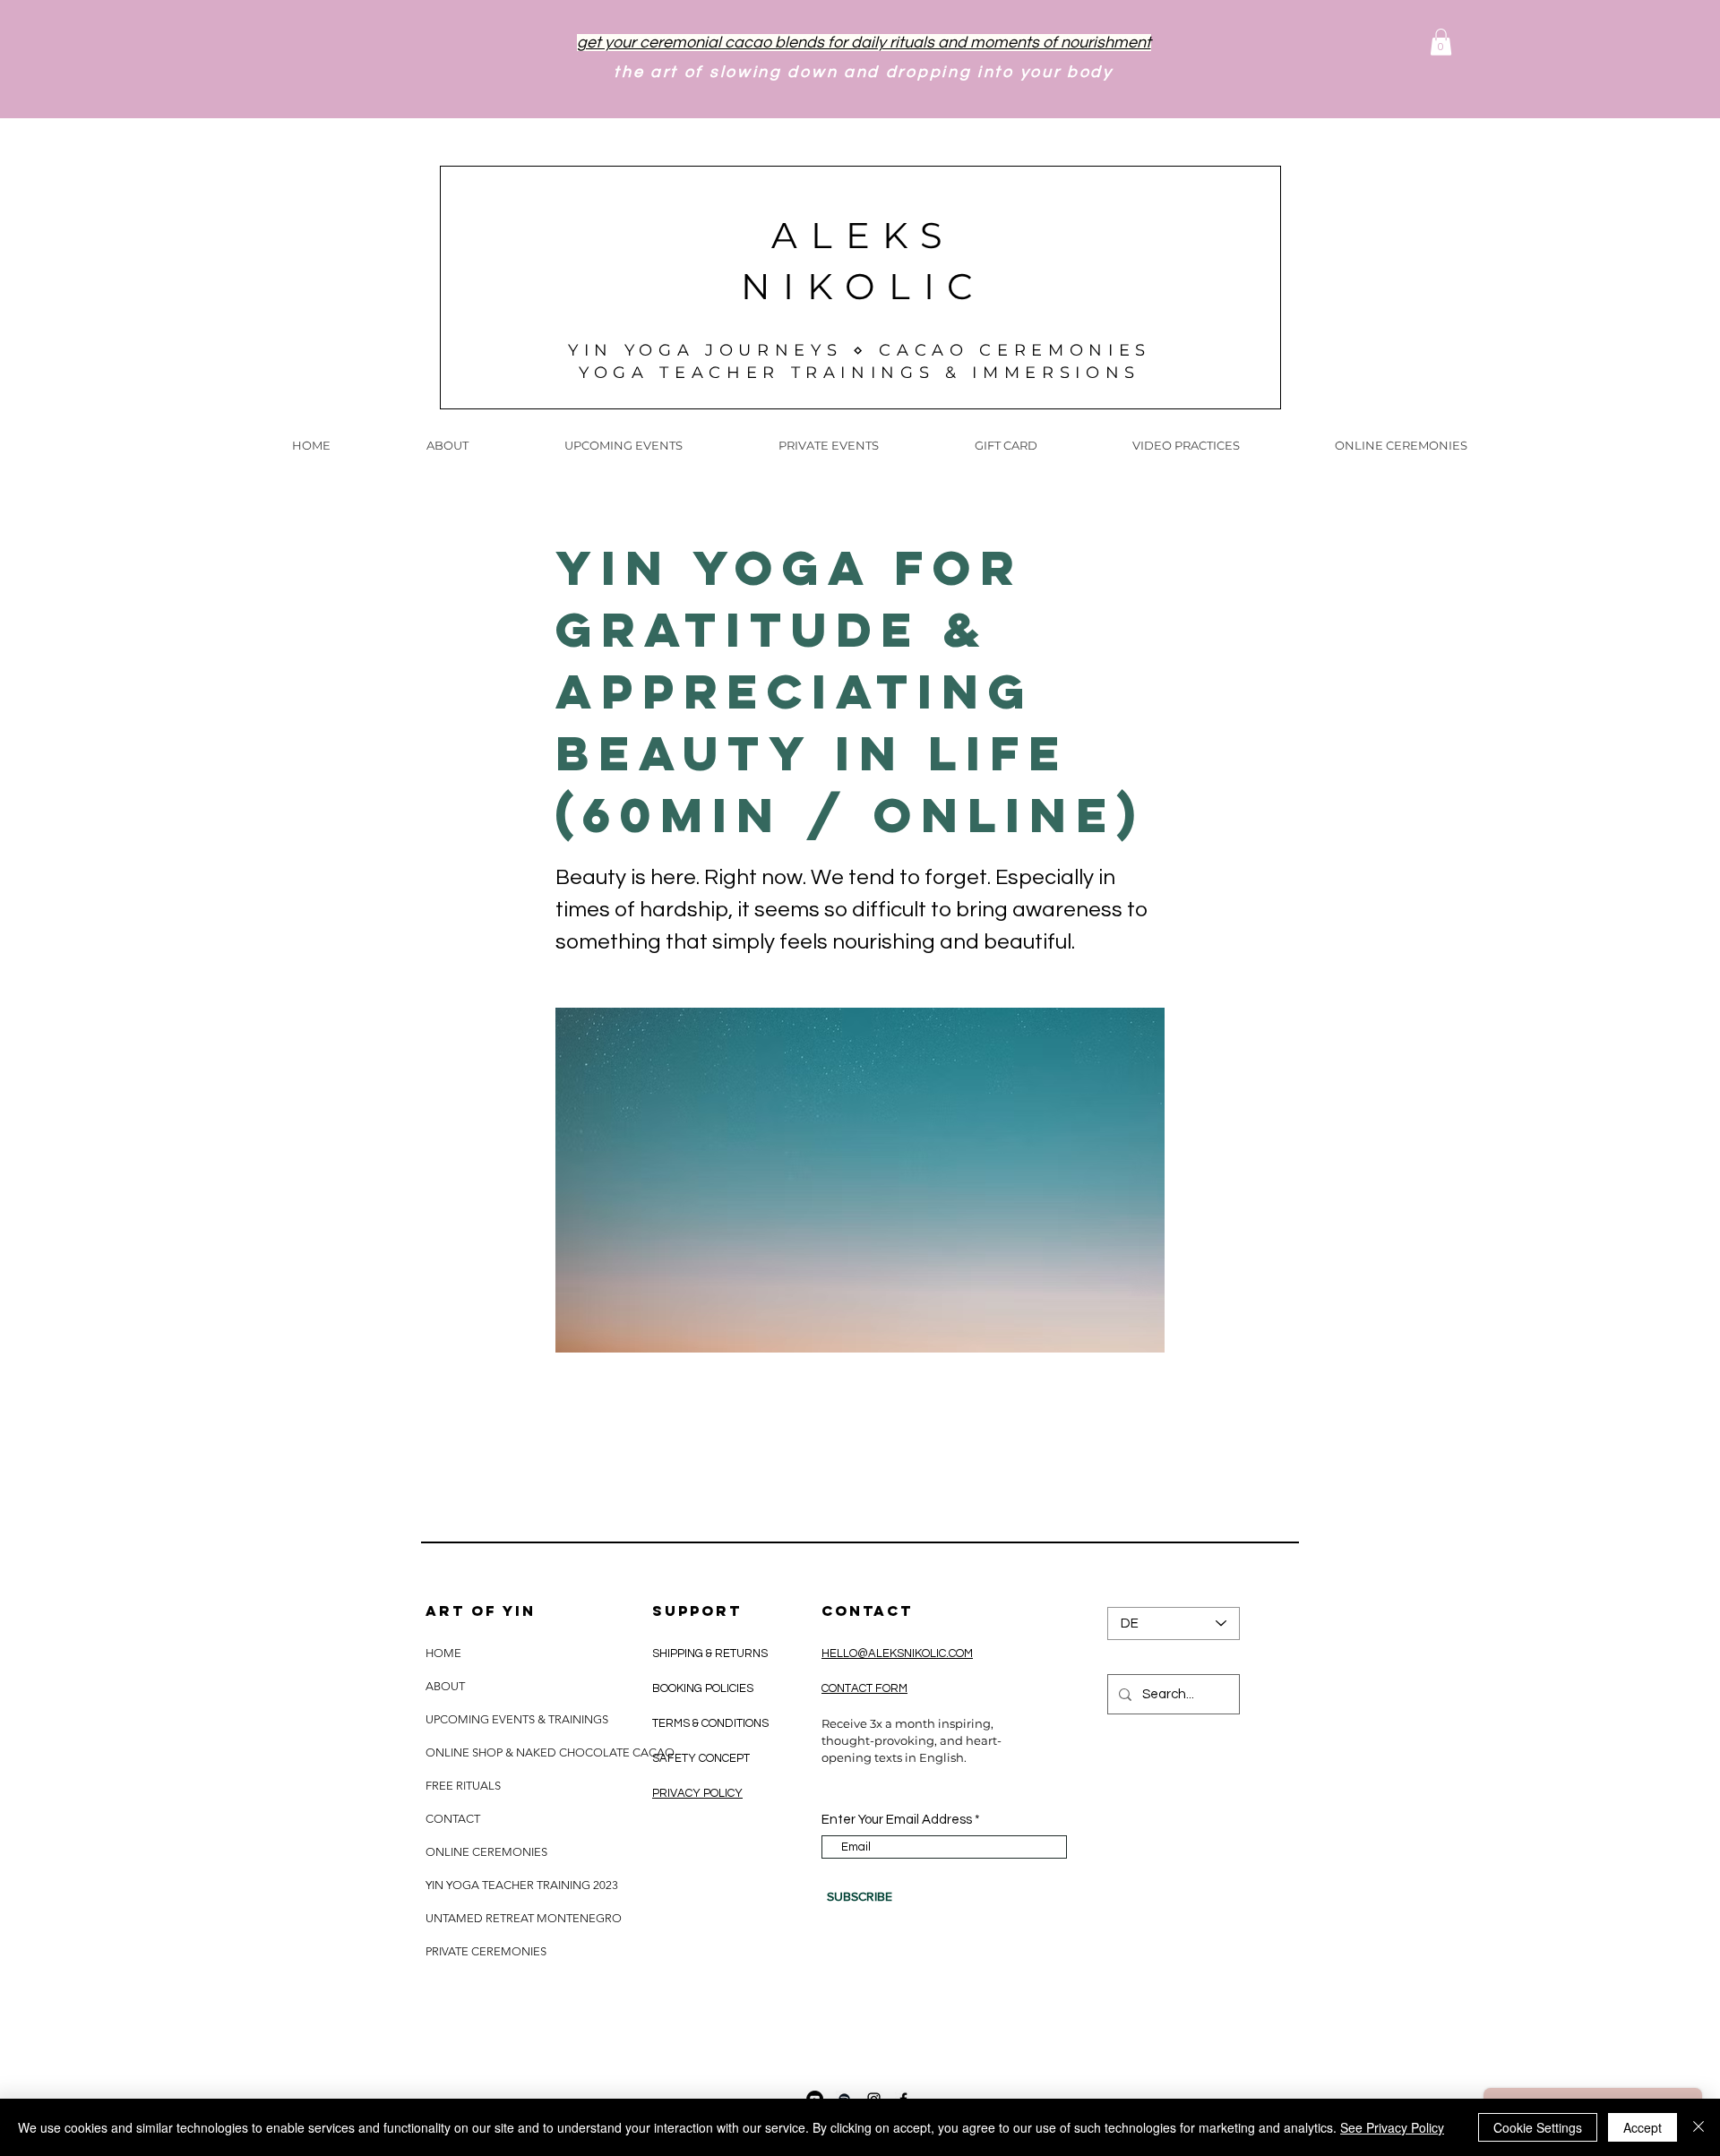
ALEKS (864, 235)
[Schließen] (1698, 2127)
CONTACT (453, 1819)
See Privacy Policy (1392, 2127)
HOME (443, 1653)
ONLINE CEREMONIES (486, 1852)
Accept (1643, 2127)
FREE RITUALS (463, 1786)
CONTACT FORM (864, 1688)
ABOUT (445, 1686)
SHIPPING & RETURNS (711, 1654)
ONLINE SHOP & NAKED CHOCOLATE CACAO (549, 1752)
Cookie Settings (1538, 2127)
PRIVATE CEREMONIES (486, 1951)
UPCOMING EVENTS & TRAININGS (517, 1719)
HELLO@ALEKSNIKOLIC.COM (897, 1654)
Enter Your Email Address (897, 1820)
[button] (1441, 42)
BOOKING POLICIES (703, 1688)
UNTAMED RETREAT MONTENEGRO (524, 1918)
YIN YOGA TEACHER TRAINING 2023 (522, 1885)
